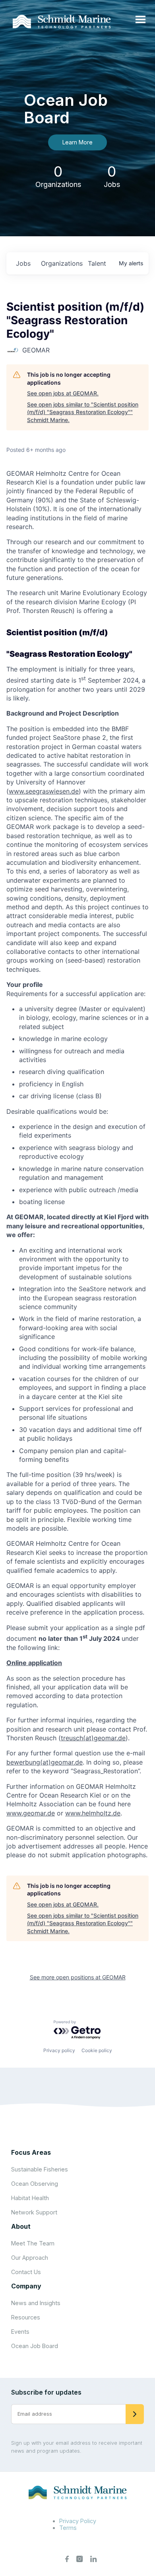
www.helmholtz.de (93, 1813)
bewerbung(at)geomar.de (45, 1762)
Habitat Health (30, 2198)
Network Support (34, 2212)
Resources (26, 2317)
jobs (23, 263)
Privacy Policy (78, 2521)
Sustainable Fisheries (40, 2169)
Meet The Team (33, 2243)
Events (20, 2332)
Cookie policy (97, 2050)
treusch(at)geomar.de (93, 1738)
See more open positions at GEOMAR (78, 1977)
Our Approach (30, 2258)
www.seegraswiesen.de (44, 791)
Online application (34, 1663)
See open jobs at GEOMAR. (63, 393)
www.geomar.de (31, 1813)
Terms (68, 2528)
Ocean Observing (35, 2184)
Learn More (77, 142)
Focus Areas (31, 2152)
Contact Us (26, 2272)
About (21, 2226)
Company (26, 2286)
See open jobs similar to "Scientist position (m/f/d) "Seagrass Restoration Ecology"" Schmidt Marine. (83, 412)
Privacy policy (59, 2050)
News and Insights (36, 2303)
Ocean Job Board (35, 2346)
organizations (61, 263)
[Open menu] (140, 20)
